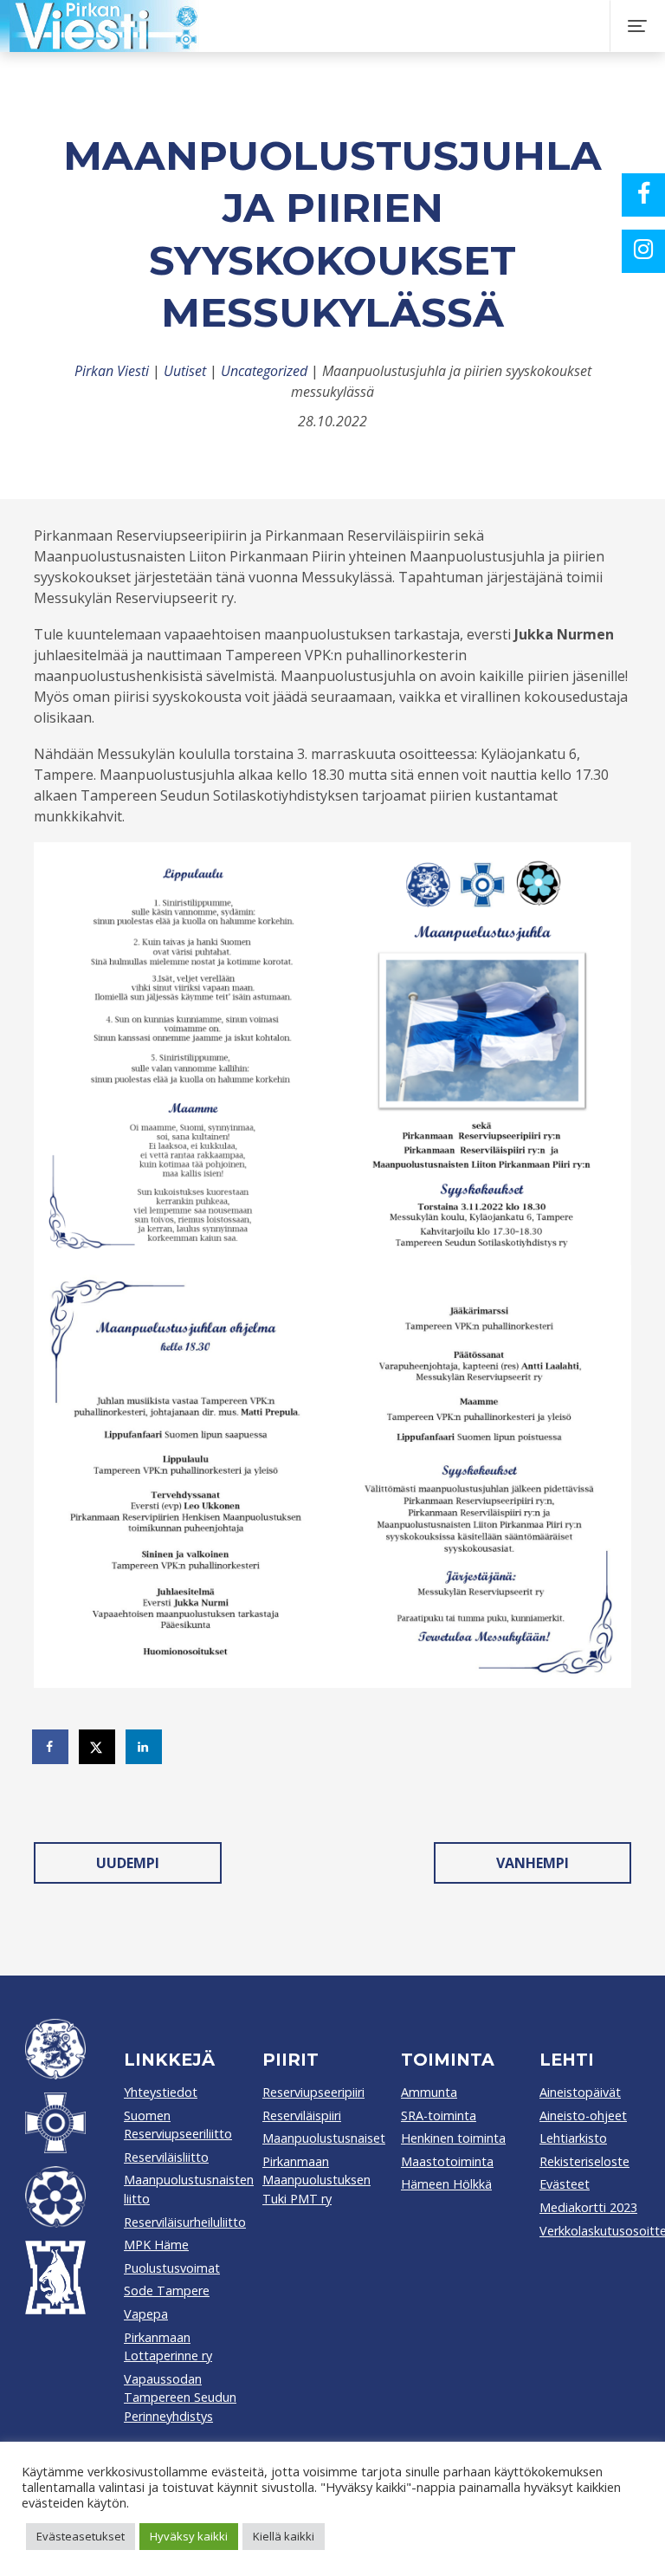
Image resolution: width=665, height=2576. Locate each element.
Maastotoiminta (447, 2161)
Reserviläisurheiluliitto (185, 2222)
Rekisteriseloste (584, 2161)
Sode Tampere (167, 2290)
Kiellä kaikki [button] (284, 2536)
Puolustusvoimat (172, 2268)
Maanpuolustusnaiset (324, 2138)
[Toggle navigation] (637, 26)
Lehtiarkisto (573, 2138)
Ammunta (429, 2092)
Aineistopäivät (580, 2092)
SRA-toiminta (439, 2115)
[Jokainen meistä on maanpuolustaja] (326, 26)
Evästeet (565, 2184)
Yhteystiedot (161, 2092)
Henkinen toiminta (453, 2138)
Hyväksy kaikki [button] (189, 2536)
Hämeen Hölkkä (446, 2184)
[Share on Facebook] (51, 1747)
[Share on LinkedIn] (145, 1747)
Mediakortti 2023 (588, 2207)
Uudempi (128, 1863)
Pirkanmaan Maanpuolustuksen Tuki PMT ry (316, 2180)
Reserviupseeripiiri (313, 2092)
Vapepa (146, 2314)
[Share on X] (98, 1747)
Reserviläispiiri (302, 2115)
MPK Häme (156, 2245)
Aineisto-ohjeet (583, 2115)
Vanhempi (533, 1863)
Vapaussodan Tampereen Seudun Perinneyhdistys (180, 2398)
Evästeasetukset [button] (81, 2536)
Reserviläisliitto (166, 2157)
